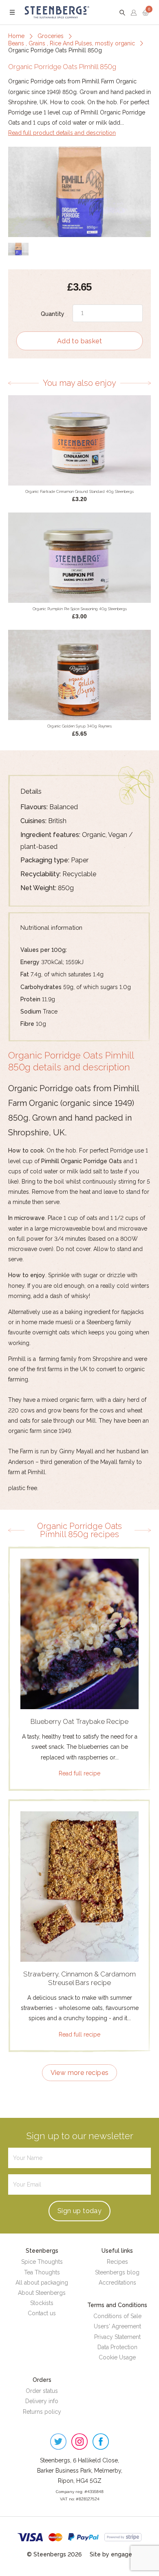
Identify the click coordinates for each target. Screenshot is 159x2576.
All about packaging (42, 2283)
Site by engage (111, 2554)
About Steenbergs (42, 2293)
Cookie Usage (117, 2357)
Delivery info (42, 2401)
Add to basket (79, 341)
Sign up (79, 2211)
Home (16, 36)
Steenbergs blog (117, 2272)
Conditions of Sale (117, 2316)
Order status (42, 2391)
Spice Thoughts (42, 2262)
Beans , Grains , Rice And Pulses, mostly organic (72, 43)
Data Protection (117, 2347)
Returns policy (42, 2412)
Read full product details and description (62, 133)
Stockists (42, 2303)
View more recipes (80, 2073)
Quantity (53, 314)
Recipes (117, 2262)
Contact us (42, 2313)
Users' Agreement (117, 2326)
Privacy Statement (117, 2337)
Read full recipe (79, 1773)
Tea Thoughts (42, 2272)
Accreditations (117, 2283)
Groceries (51, 36)
